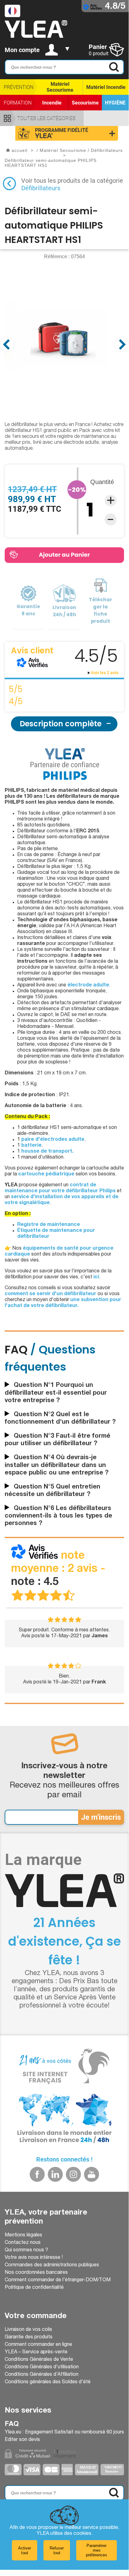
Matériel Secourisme (60, 87)
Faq (12, 2424)
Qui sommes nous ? (26, 2250)
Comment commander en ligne (38, 2345)
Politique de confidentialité (34, 2288)
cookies (82, 2534)
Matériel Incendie (106, 87)
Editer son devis (22, 2440)
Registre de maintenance (49, 1225)
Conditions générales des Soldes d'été (48, 2382)
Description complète (61, 724)
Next (122, 344)
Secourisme (85, 103)
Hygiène (115, 103)
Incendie (52, 103)
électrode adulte (88, 985)
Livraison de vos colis (28, 2330)
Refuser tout (57, 2550)
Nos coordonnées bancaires (36, 2273)
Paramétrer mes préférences (97, 2550)
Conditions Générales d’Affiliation (42, 2375)
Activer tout (25, 2550)
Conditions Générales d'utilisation (42, 2367)
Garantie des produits (29, 2337)
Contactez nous (23, 2243)
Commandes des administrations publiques (52, 2265)
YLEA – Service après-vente (36, 2352)
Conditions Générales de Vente (39, 2360)
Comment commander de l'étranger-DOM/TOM (58, 2280)
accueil (19, 150)
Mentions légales (23, 2235)
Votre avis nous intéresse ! (34, 2258)
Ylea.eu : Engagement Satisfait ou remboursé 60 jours (64, 2433)
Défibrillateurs (41, 188)
